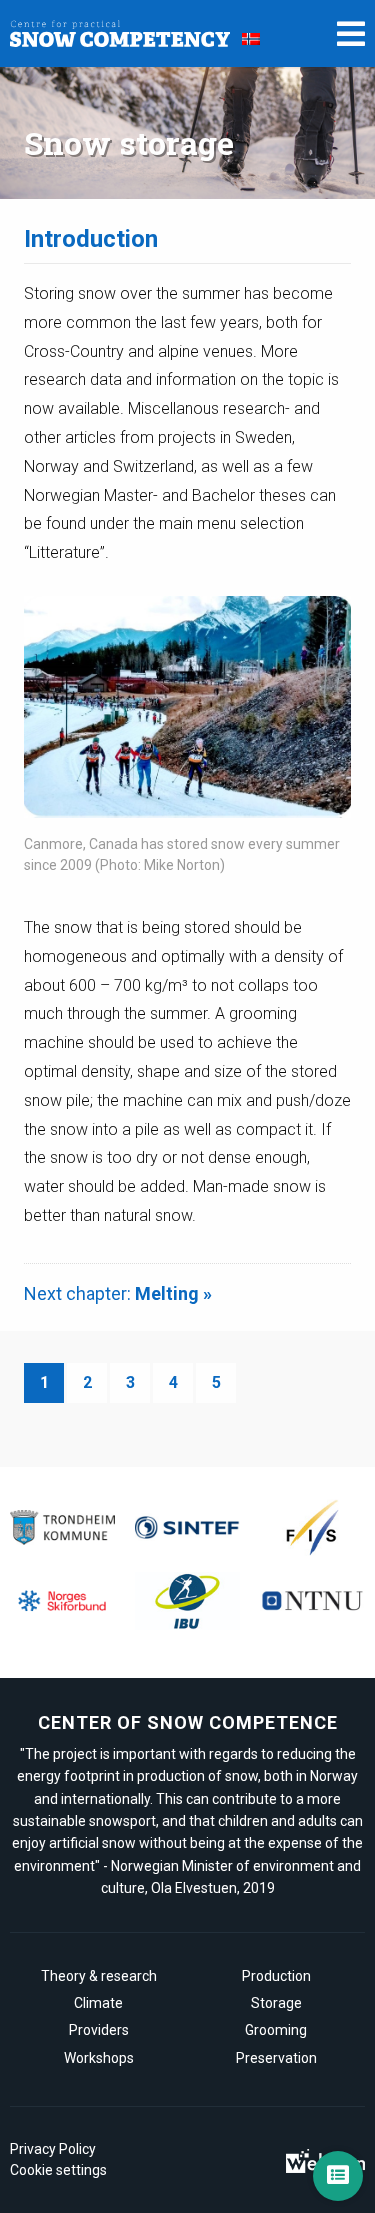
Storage (276, 2003)
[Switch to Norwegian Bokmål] (251, 38)
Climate (98, 2003)
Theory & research (99, 1976)
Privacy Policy (53, 2149)
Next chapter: (118, 1293)
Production (276, 1976)
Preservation (276, 2058)
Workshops (99, 2058)
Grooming (276, 2030)
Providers (99, 2030)
